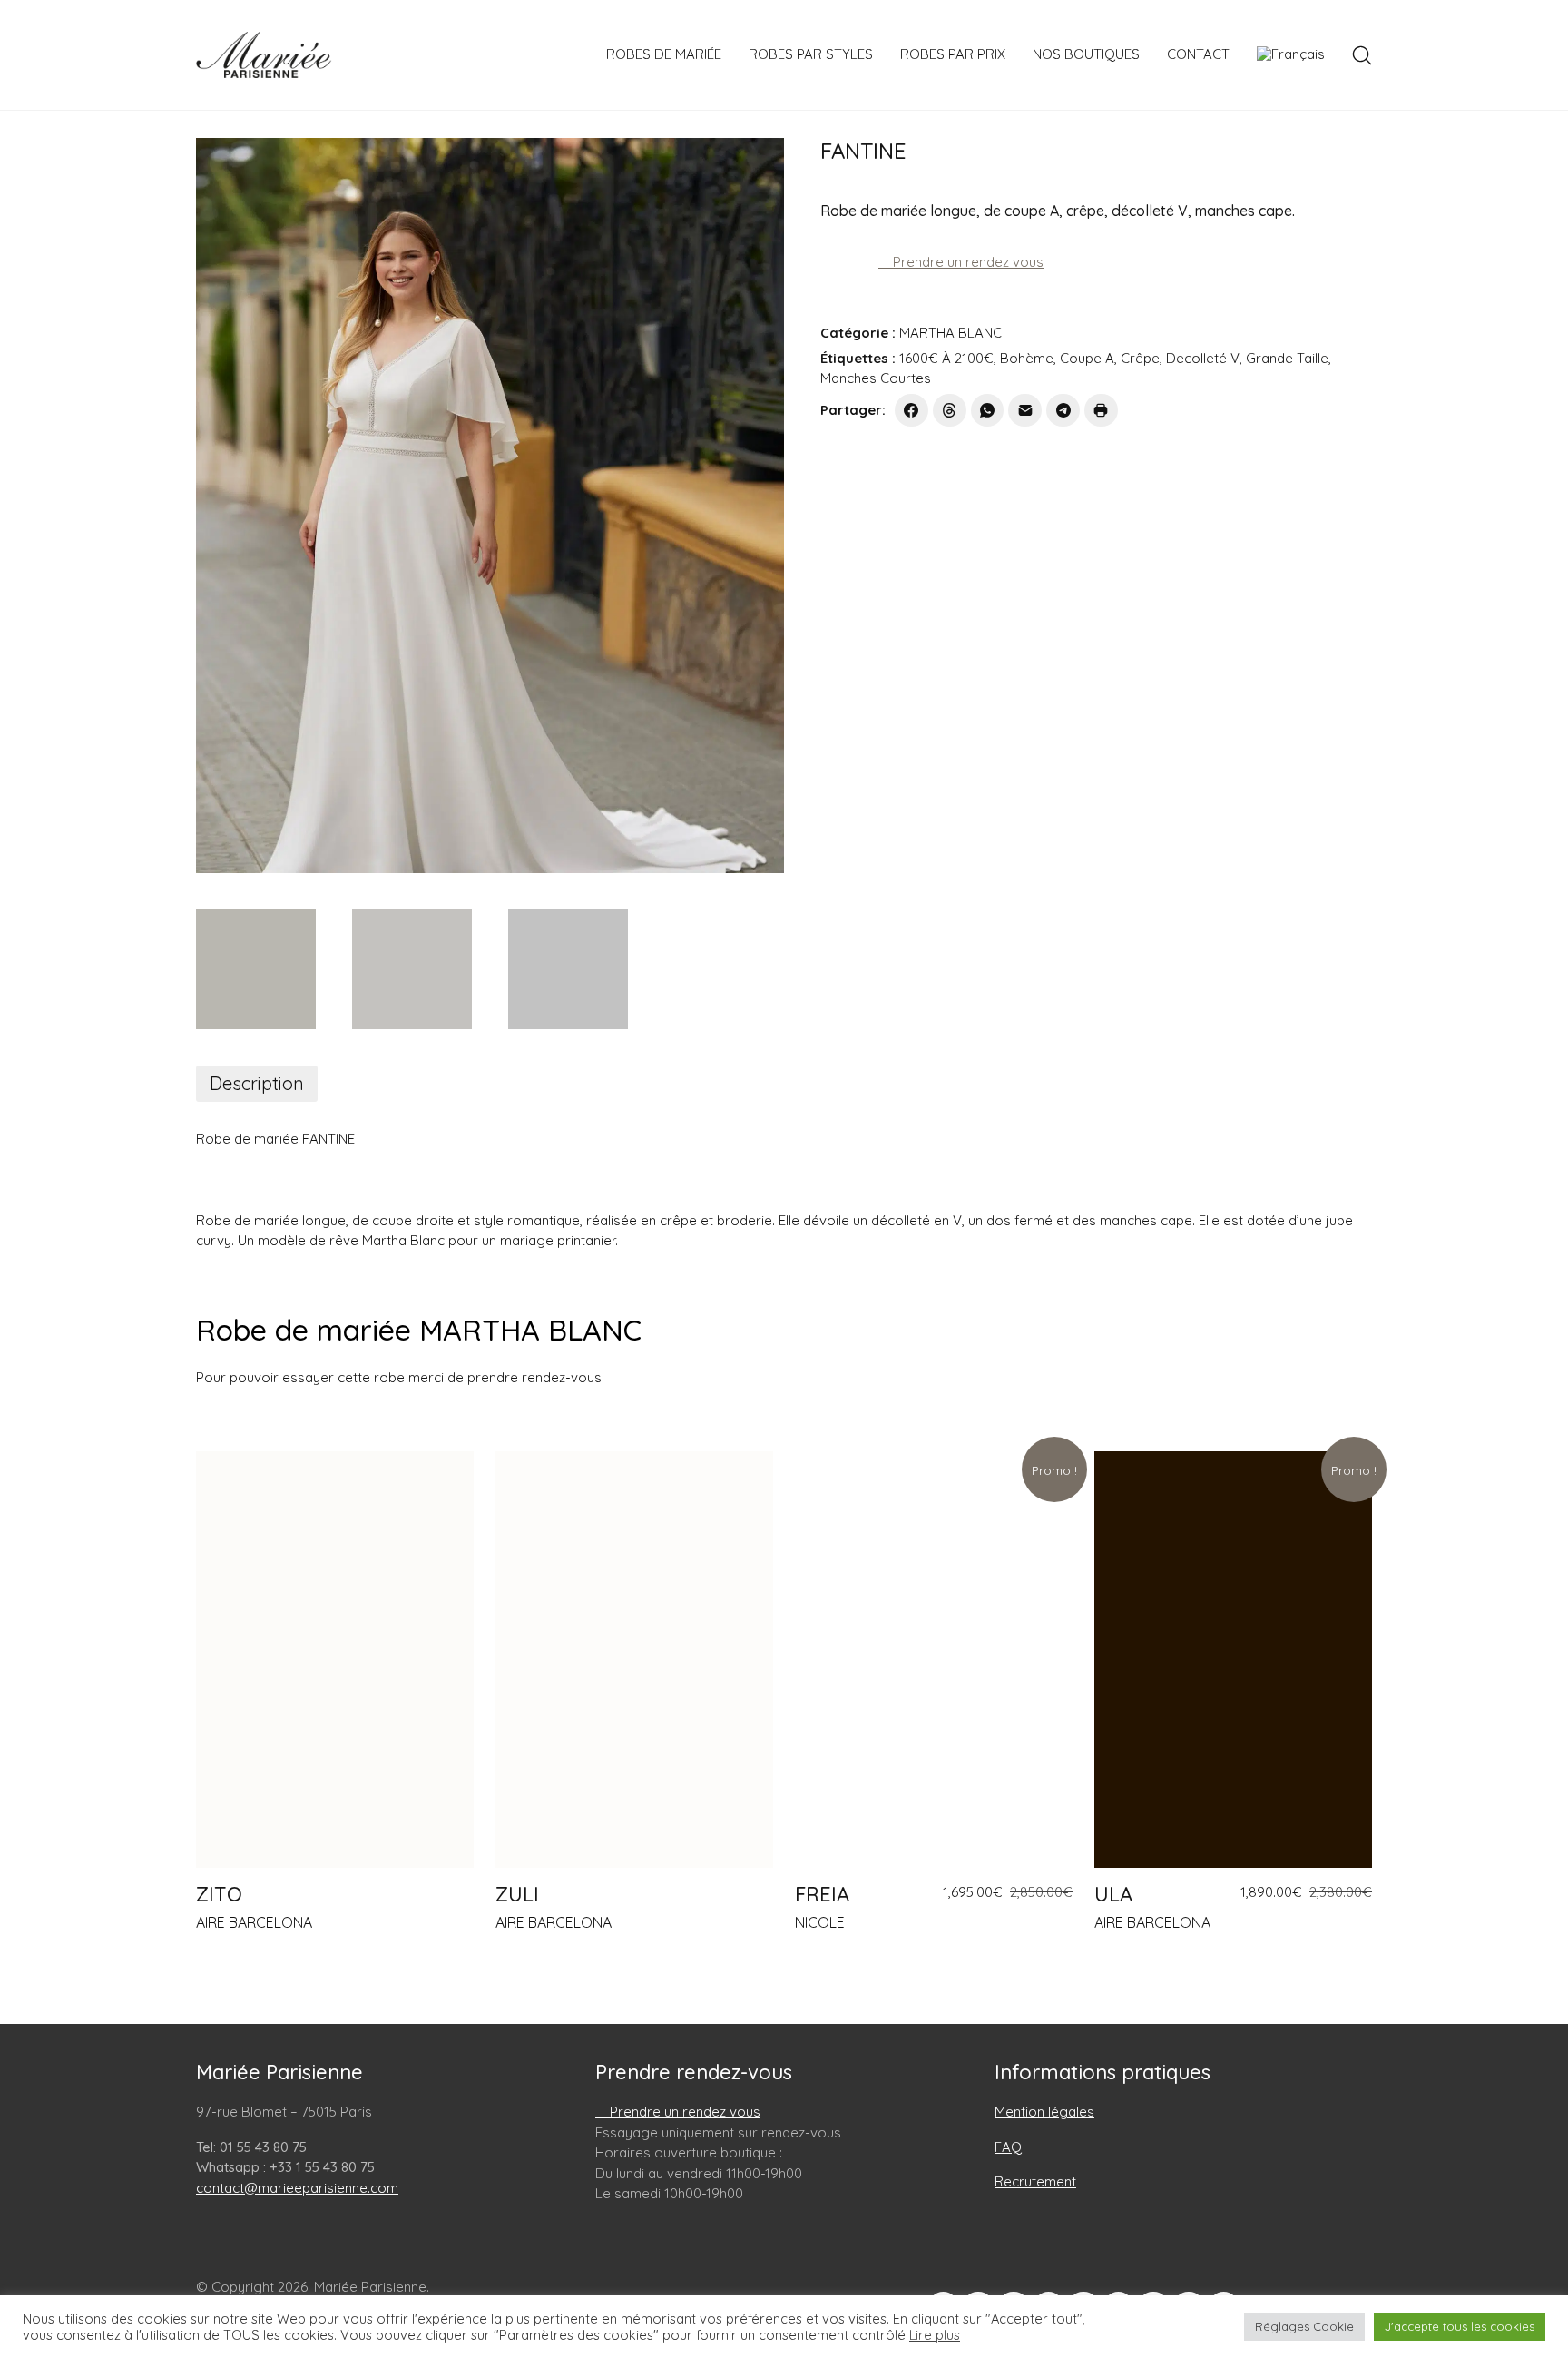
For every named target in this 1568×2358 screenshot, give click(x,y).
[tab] (257, 1084)
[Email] (1025, 411)
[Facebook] (911, 411)
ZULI (517, 1894)
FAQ (1008, 2147)
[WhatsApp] (988, 411)
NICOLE (820, 1922)
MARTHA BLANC (951, 333)
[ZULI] (634, 1660)
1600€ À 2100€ (946, 358)
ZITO (219, 1894)
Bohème (1027, 358)
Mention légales (1044, 2112)
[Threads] (950, 411)
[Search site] (1362, 55)
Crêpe (1140, 358)
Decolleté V (1203, 358)
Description (257, 1083)
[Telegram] (1063, 411)
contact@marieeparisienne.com (297, 2188)
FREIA (822, 1894)
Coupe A (1087, 358)
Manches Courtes (876, 378)
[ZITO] (335, 1660)
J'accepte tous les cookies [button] (1460, 2326)
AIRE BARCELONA (254, 1922)
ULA (1113, 1894)
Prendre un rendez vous (966, 262)
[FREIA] (934, 1660)
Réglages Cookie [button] (1304, 2326)
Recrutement (1035, 2181)
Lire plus (935, 2335)
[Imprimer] (1101, 411)
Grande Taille (1287, 358)
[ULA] (1233, 1660)
